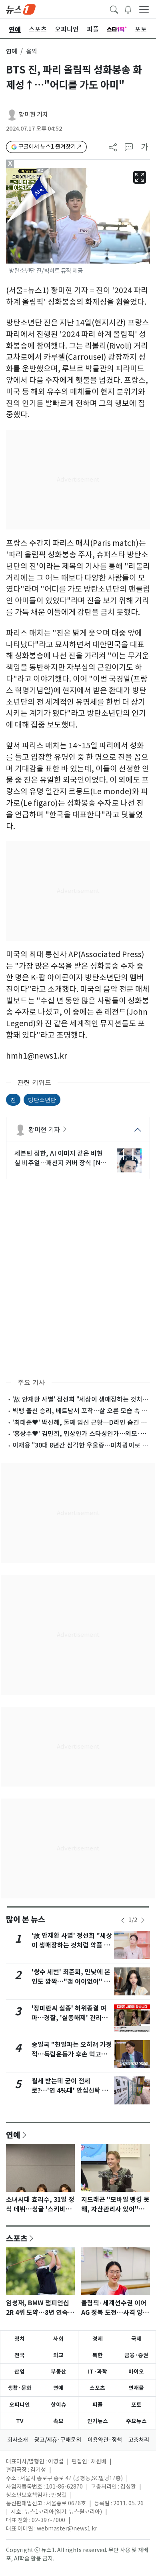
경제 (98, 2339)
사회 (58, 2339)
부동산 (59, 2372)
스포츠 (17, 2238)
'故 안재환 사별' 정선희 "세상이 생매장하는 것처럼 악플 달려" (72, 1945)
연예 (12, 51)
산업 (20, 2372)
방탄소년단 (42, 1100)
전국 (20, 2355)
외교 (58, 2355)
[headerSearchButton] (114, 9)
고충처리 (139, 2440)
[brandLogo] (21, 9)
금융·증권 (136, 2355)
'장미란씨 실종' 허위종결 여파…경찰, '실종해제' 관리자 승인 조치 (70, 2018)
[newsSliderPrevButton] (123, 1920)
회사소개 (18, 2440)
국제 (136, 2339)
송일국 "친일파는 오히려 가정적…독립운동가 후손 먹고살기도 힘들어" (72, 2054)
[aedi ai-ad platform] (43, 171)
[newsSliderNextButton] (143, 1920)
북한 (98, 2355)
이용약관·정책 (105, 2440)
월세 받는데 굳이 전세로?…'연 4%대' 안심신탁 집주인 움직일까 (70, 2091)
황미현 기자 (33, 114)
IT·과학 (98, 2372)
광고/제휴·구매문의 (58, 2440)
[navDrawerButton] (144, 9)
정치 (20, 2339)
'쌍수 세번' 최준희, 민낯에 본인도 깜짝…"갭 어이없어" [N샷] (71, 1982)
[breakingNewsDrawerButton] (128, 9)
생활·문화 (20, 2388)
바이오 (136, 2372)
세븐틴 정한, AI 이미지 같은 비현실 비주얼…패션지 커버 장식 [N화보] (60, 1158)
